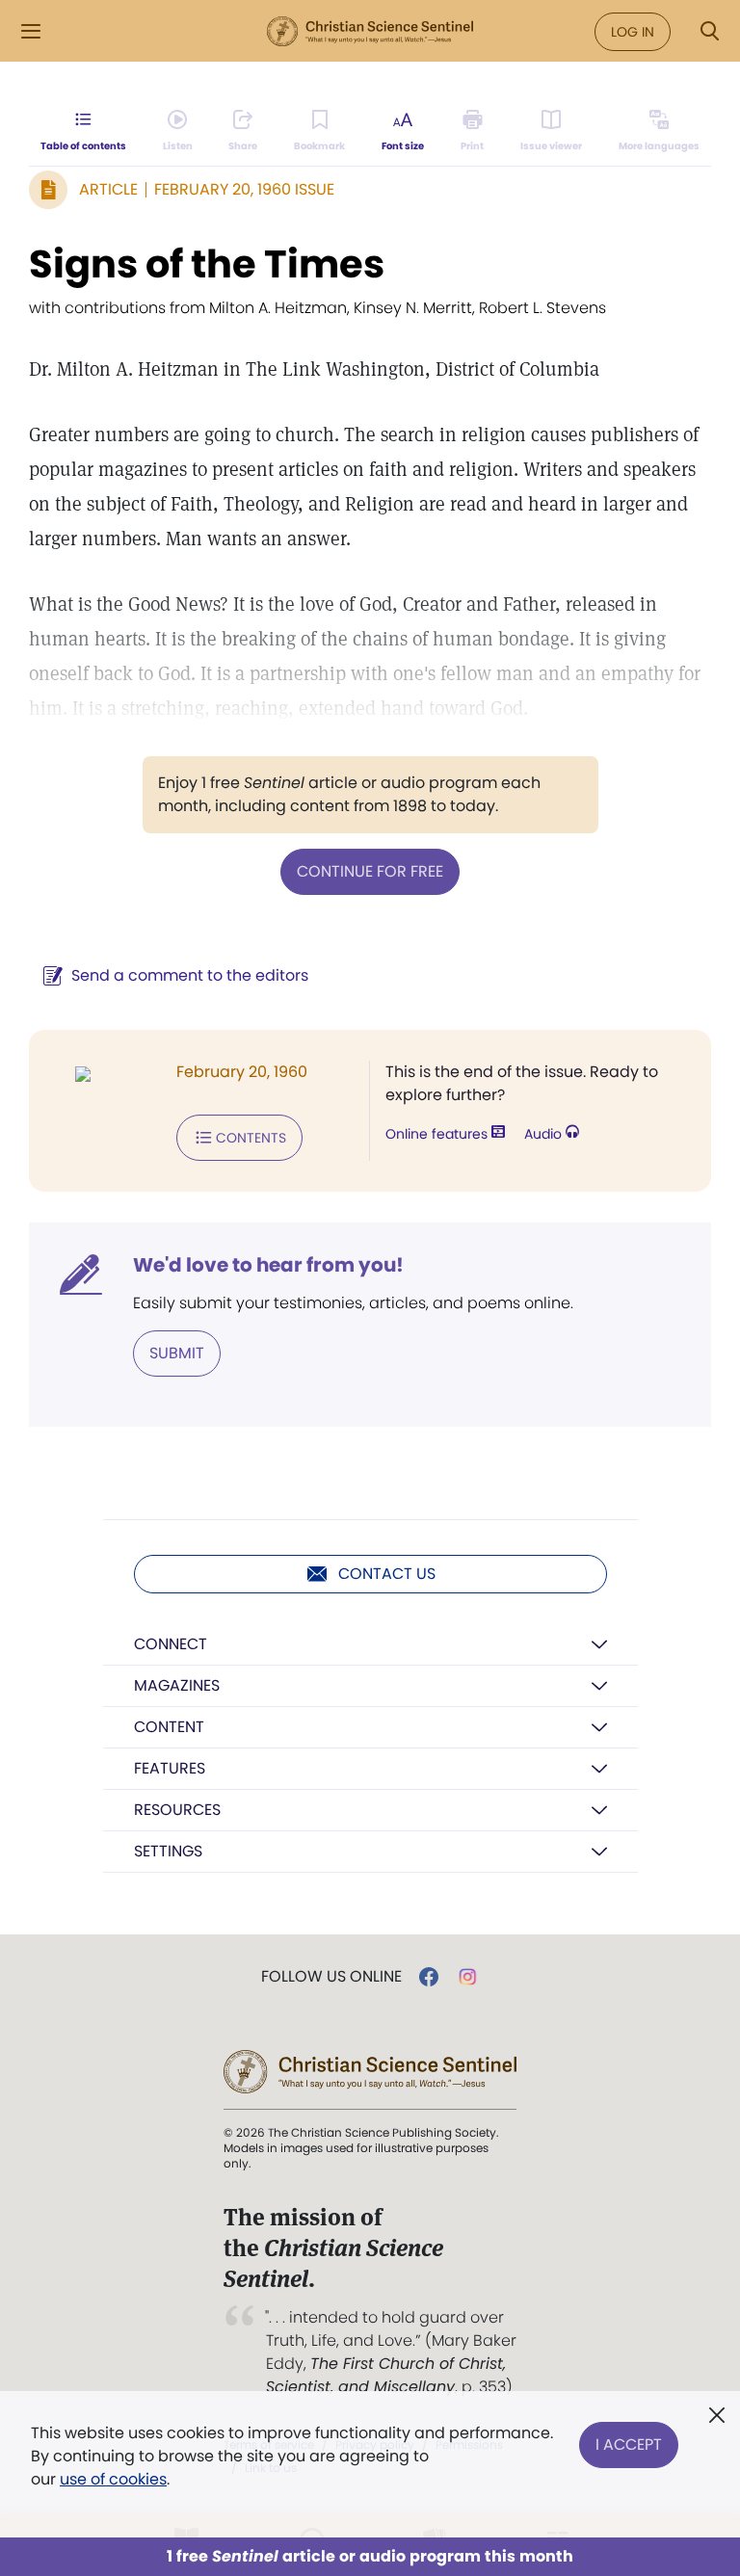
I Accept (629, 2445)
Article (108, 189)
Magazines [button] (177, 1685)
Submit (177, 1353)
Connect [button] (171, 1644)
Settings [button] (168, 1851)
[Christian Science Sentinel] (370, 32)
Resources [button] (177, 1810)
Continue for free (370, 871)
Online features (438, 1134)
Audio (545, 1134)
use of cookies (113, 2479)
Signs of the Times (207, 264)
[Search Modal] (709, 31)
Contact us (387, 1574)
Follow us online (331, 1977)
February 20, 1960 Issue (244, 189)
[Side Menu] (31, 31)
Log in (633, 32)
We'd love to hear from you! (268, 1265)
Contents (251, 1138)
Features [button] (170, 1768)
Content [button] (169, 1727)
